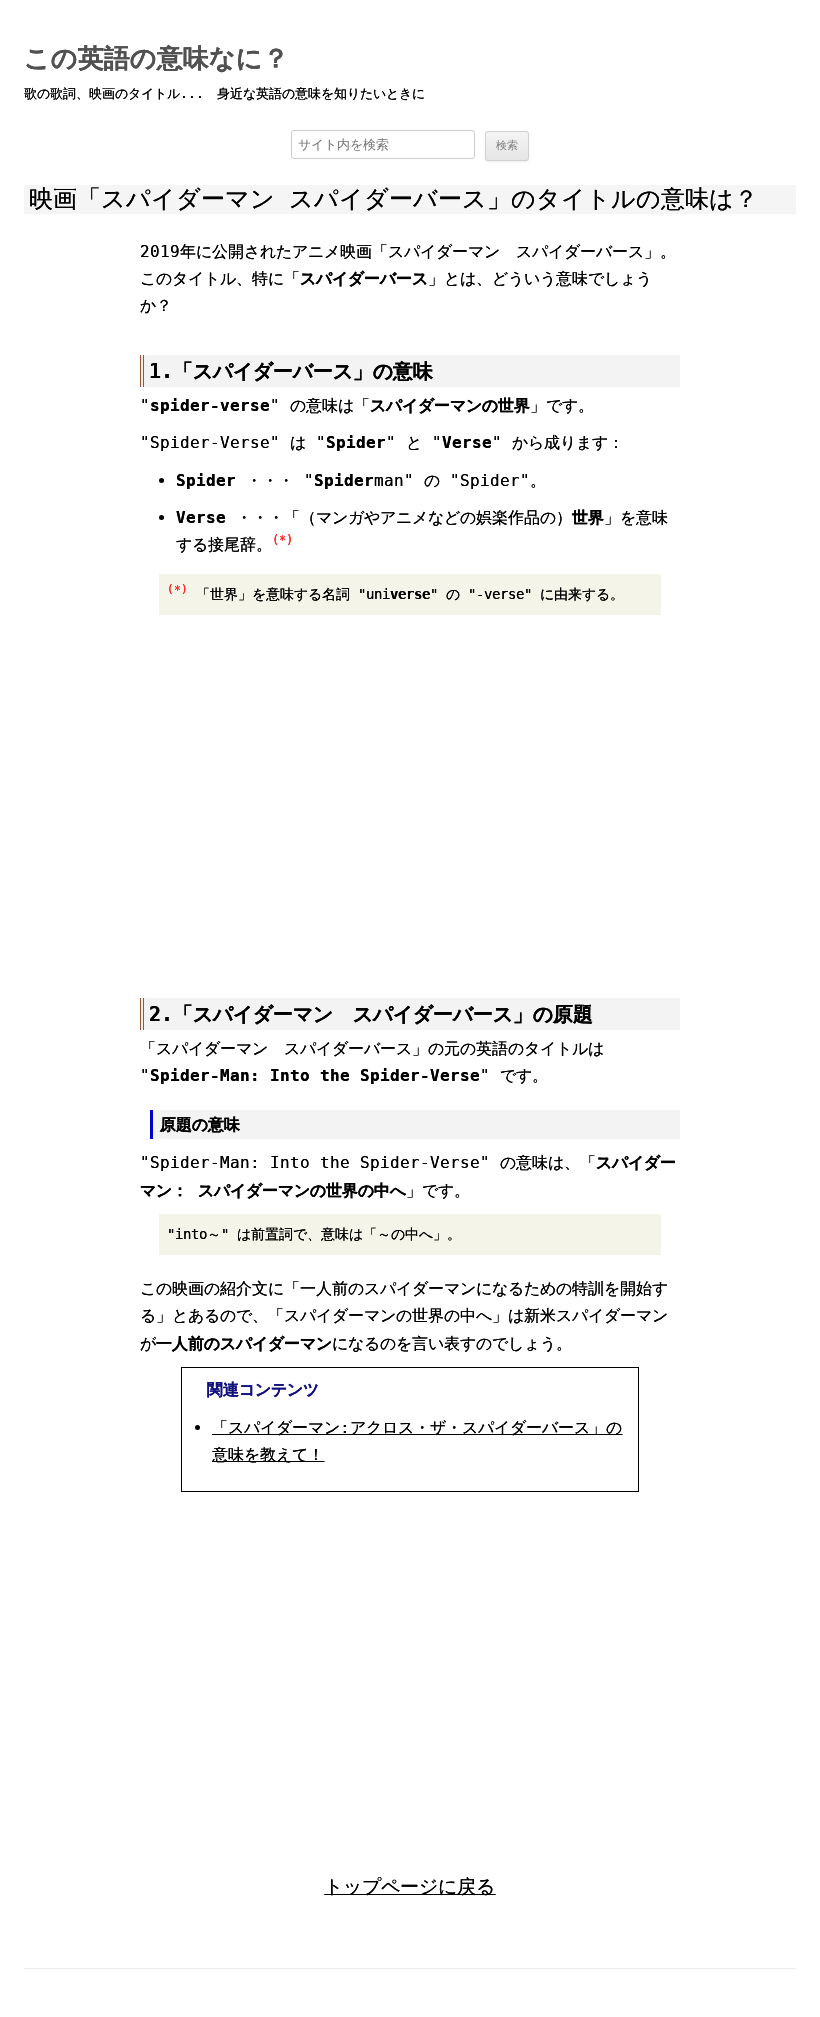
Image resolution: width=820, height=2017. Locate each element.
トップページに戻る (409, 1886)
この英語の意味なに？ (156, 58)
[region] (410, 795)
